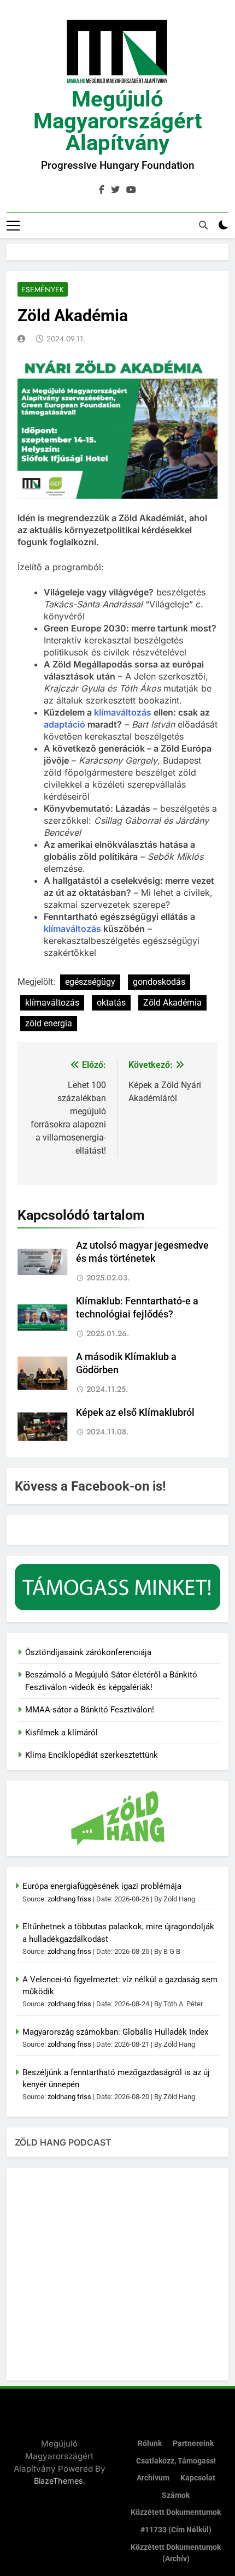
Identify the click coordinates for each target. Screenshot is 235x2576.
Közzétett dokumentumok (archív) (176, 2553)
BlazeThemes (58, 2481)
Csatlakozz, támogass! (176, 2461)
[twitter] (115, 190)
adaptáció (64, 724)
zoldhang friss (69, 1899)
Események (43, 289)
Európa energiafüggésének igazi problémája (102, 1886)
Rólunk (150, 2444)
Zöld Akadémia (172, 1003)
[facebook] (102, 190)
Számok (176, 2495)
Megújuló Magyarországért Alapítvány (118, 121)
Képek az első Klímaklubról (135, 1413)
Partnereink (193, 2444)
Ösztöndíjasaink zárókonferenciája (88, 1652)
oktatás (111, 1003)
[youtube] (131, 190)
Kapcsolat (198, 2478)
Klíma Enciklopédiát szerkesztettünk (92, 1755)
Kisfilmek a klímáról (61, 1733)
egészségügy (90, 982)
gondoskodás (159, 982)
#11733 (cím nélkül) (176, 2530)
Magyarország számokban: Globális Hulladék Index (115, 2032)
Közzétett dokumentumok (176, 2512)
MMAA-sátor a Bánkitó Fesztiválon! (90, 1710)
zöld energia (49, 1023)
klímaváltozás (123, 712)
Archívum (153, 2478)
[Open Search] (203, 225)
